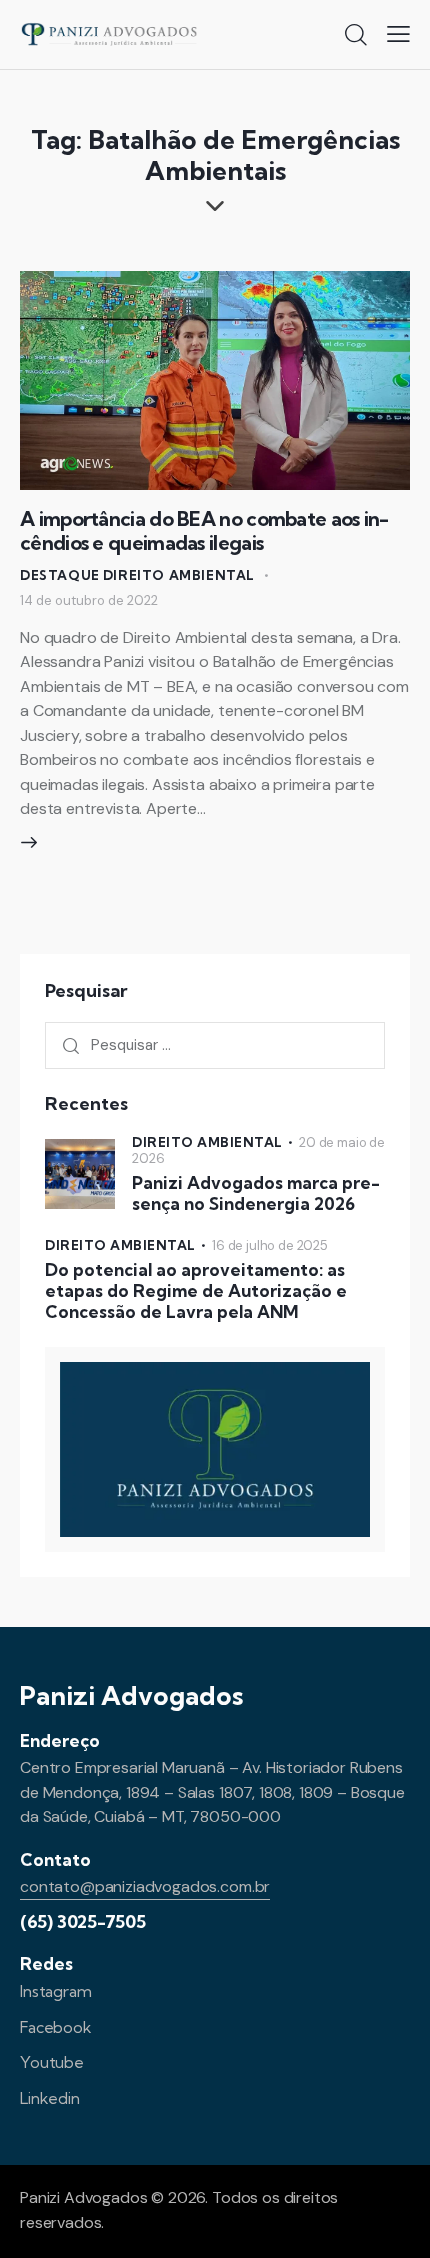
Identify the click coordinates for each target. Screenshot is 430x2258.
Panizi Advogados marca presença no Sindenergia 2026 (256, 1193)
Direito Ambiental (179, 575)
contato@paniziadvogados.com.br (145, 1886)
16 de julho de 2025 (270, 1245)
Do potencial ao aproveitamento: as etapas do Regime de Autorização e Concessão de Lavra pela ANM (196, 1291)
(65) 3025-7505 (83, 1921)
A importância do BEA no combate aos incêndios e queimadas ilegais (204, 530)
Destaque (60, 575)
